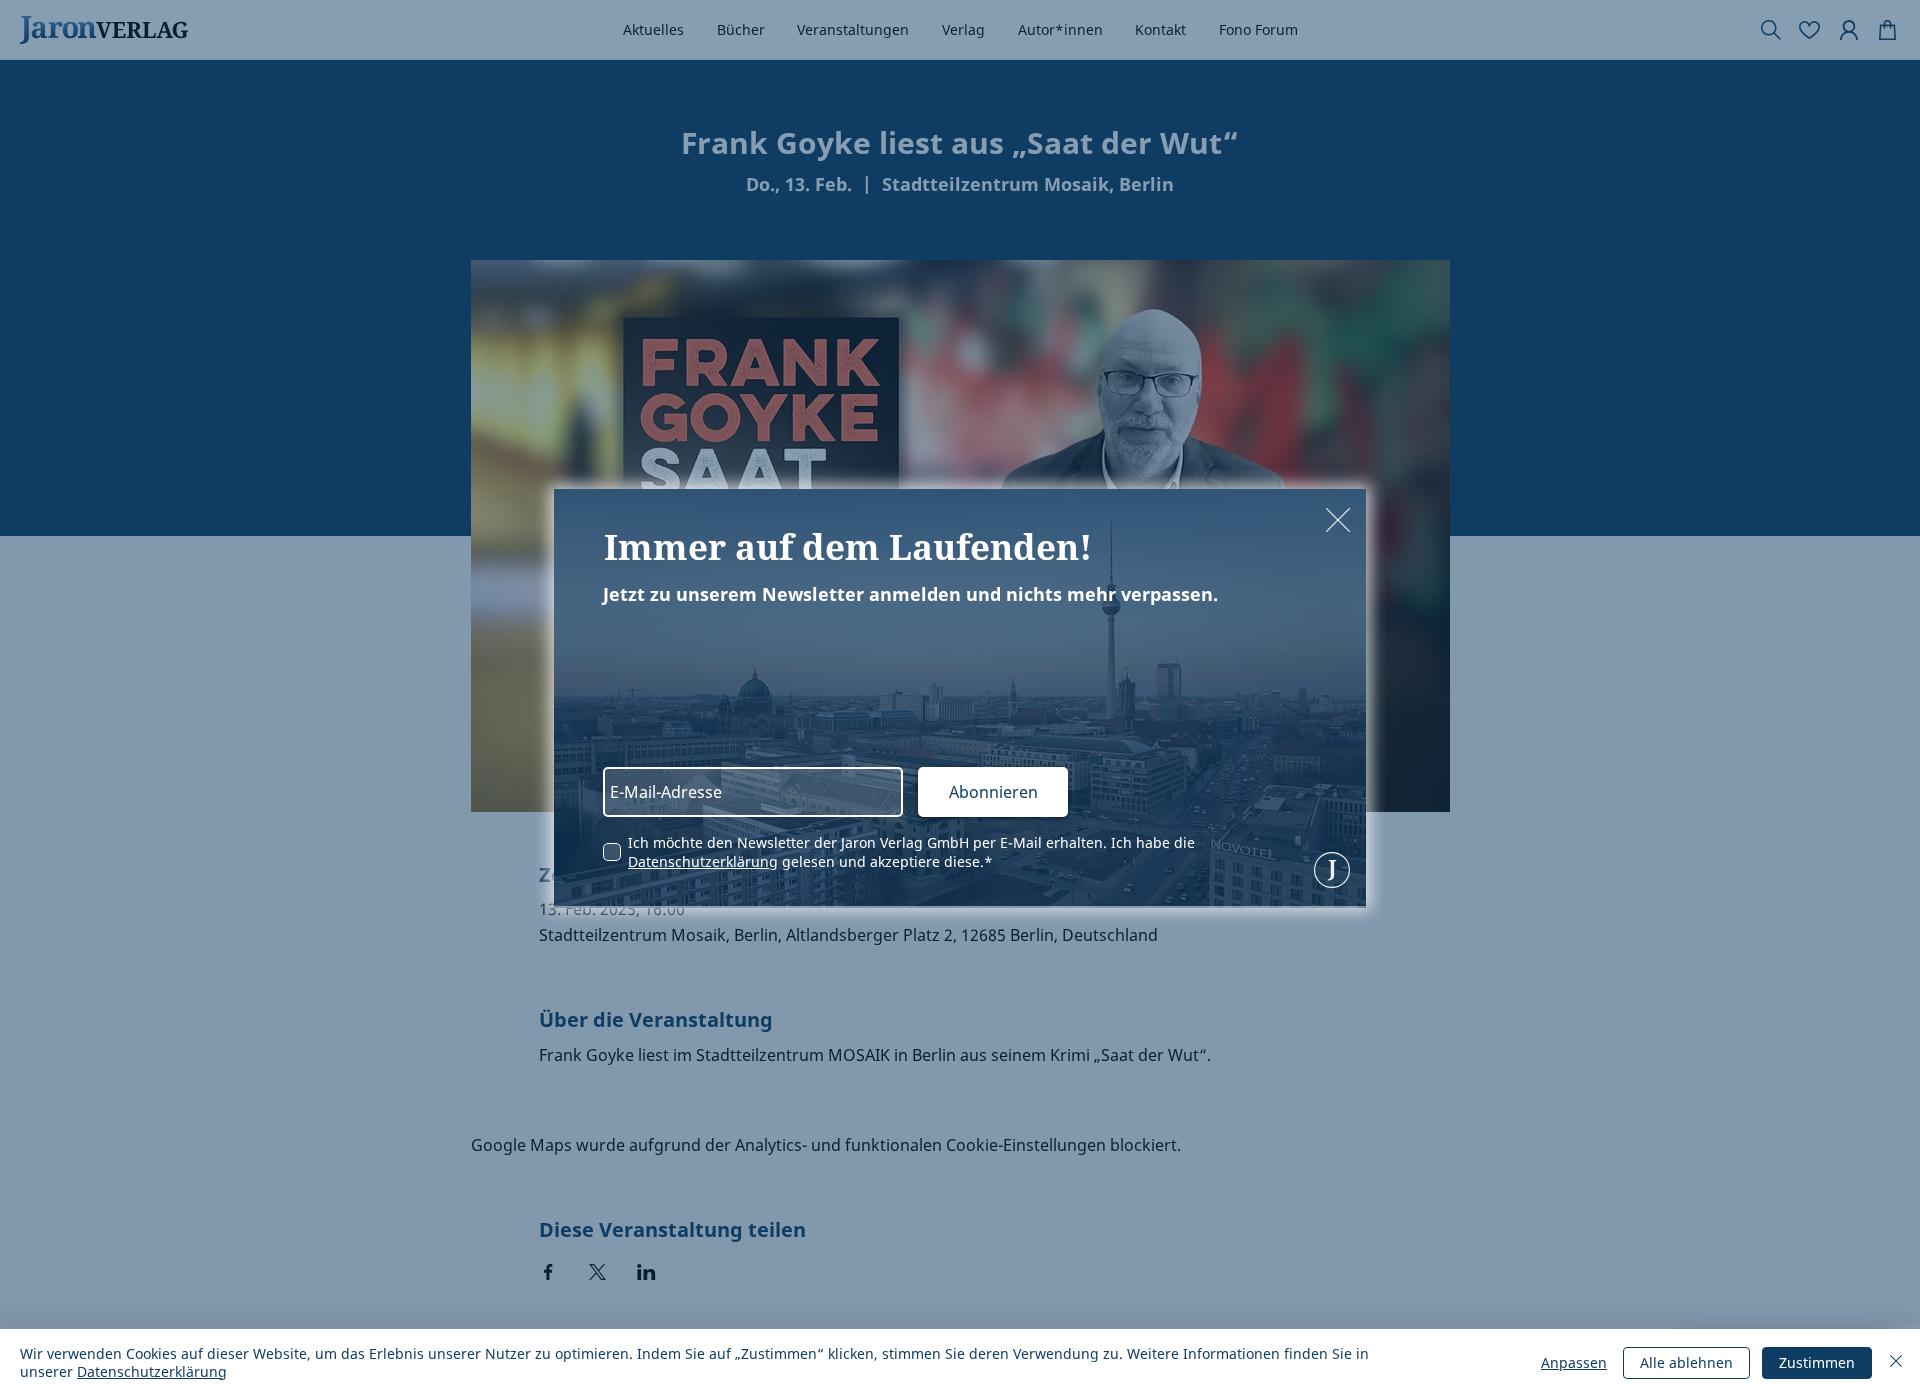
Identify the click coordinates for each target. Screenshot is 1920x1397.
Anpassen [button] (1574, 1362)
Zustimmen (1817, 1362)
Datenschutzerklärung (703, 861)
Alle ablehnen (1686, 1362)
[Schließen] (1896, 1363)
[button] (1338, 520)
